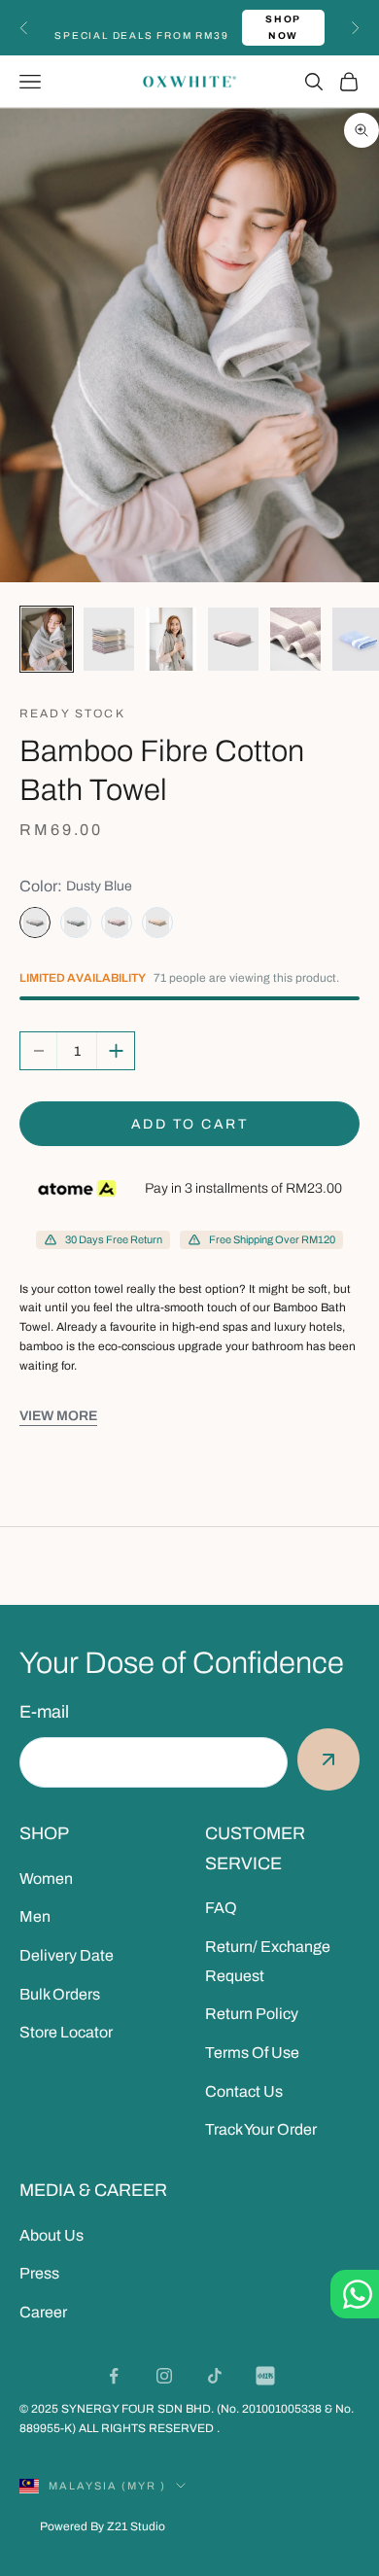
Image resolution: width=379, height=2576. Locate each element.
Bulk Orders (60, 1994)
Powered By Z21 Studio (103, 2526)
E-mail (44, 1712)
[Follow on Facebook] (114, 2376)
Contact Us (244, 2091)
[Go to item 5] (295, 639)
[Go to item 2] (109, 639)
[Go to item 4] (233, 639)
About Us (52, 2235)
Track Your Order (261, 2129)
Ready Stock (72, 714)
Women (46, 1879)
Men (35, 1916)
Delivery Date (67, 1955)
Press (39, 2273)
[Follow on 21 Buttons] (265, 2376)
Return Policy (252, 2014)
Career (43, 2312)
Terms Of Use (252, 2053)
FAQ (221, 1908)
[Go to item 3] (171, 639)
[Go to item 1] (47, 639)
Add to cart (190, 1124)
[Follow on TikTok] (215, 2376)
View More (58, 1416)
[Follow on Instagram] (164, 2376)
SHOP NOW (283, 27)
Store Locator (66, 2032)
